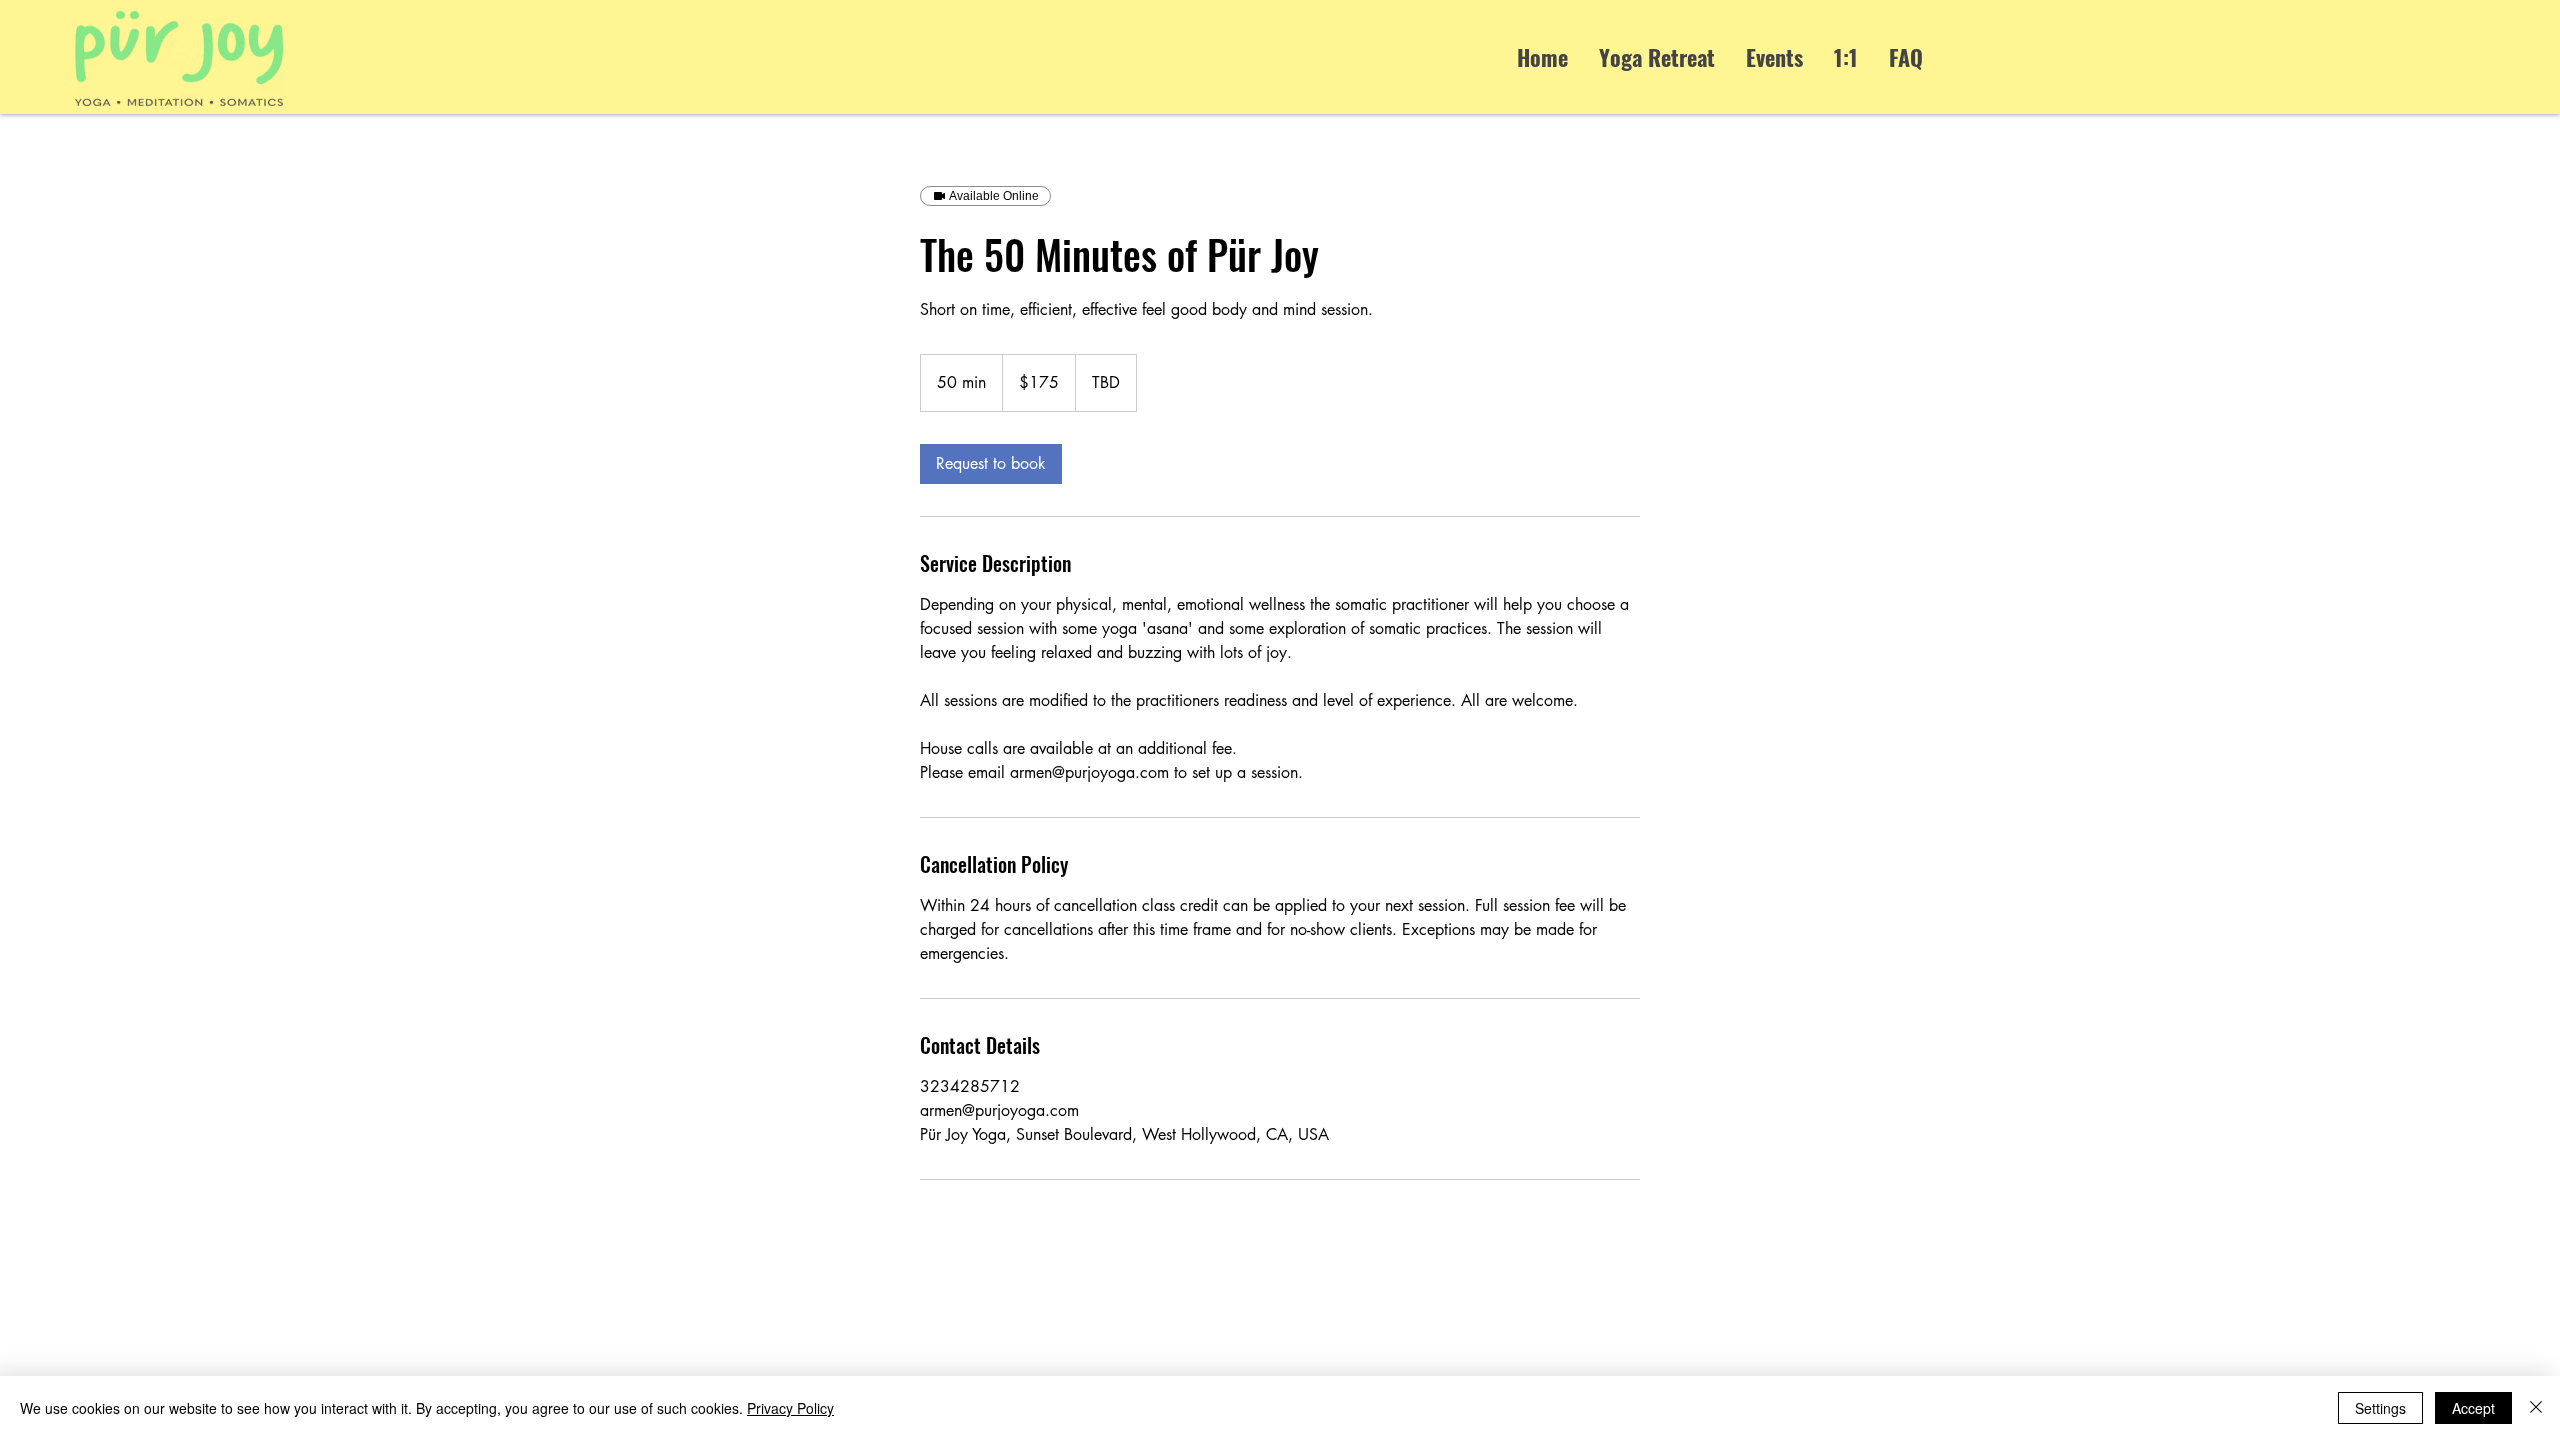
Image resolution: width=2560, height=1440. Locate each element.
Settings (2380, 1408)
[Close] (2536, 1408)
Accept (2473, 1408)
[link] (991, 464)
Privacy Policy (790, 1408)
